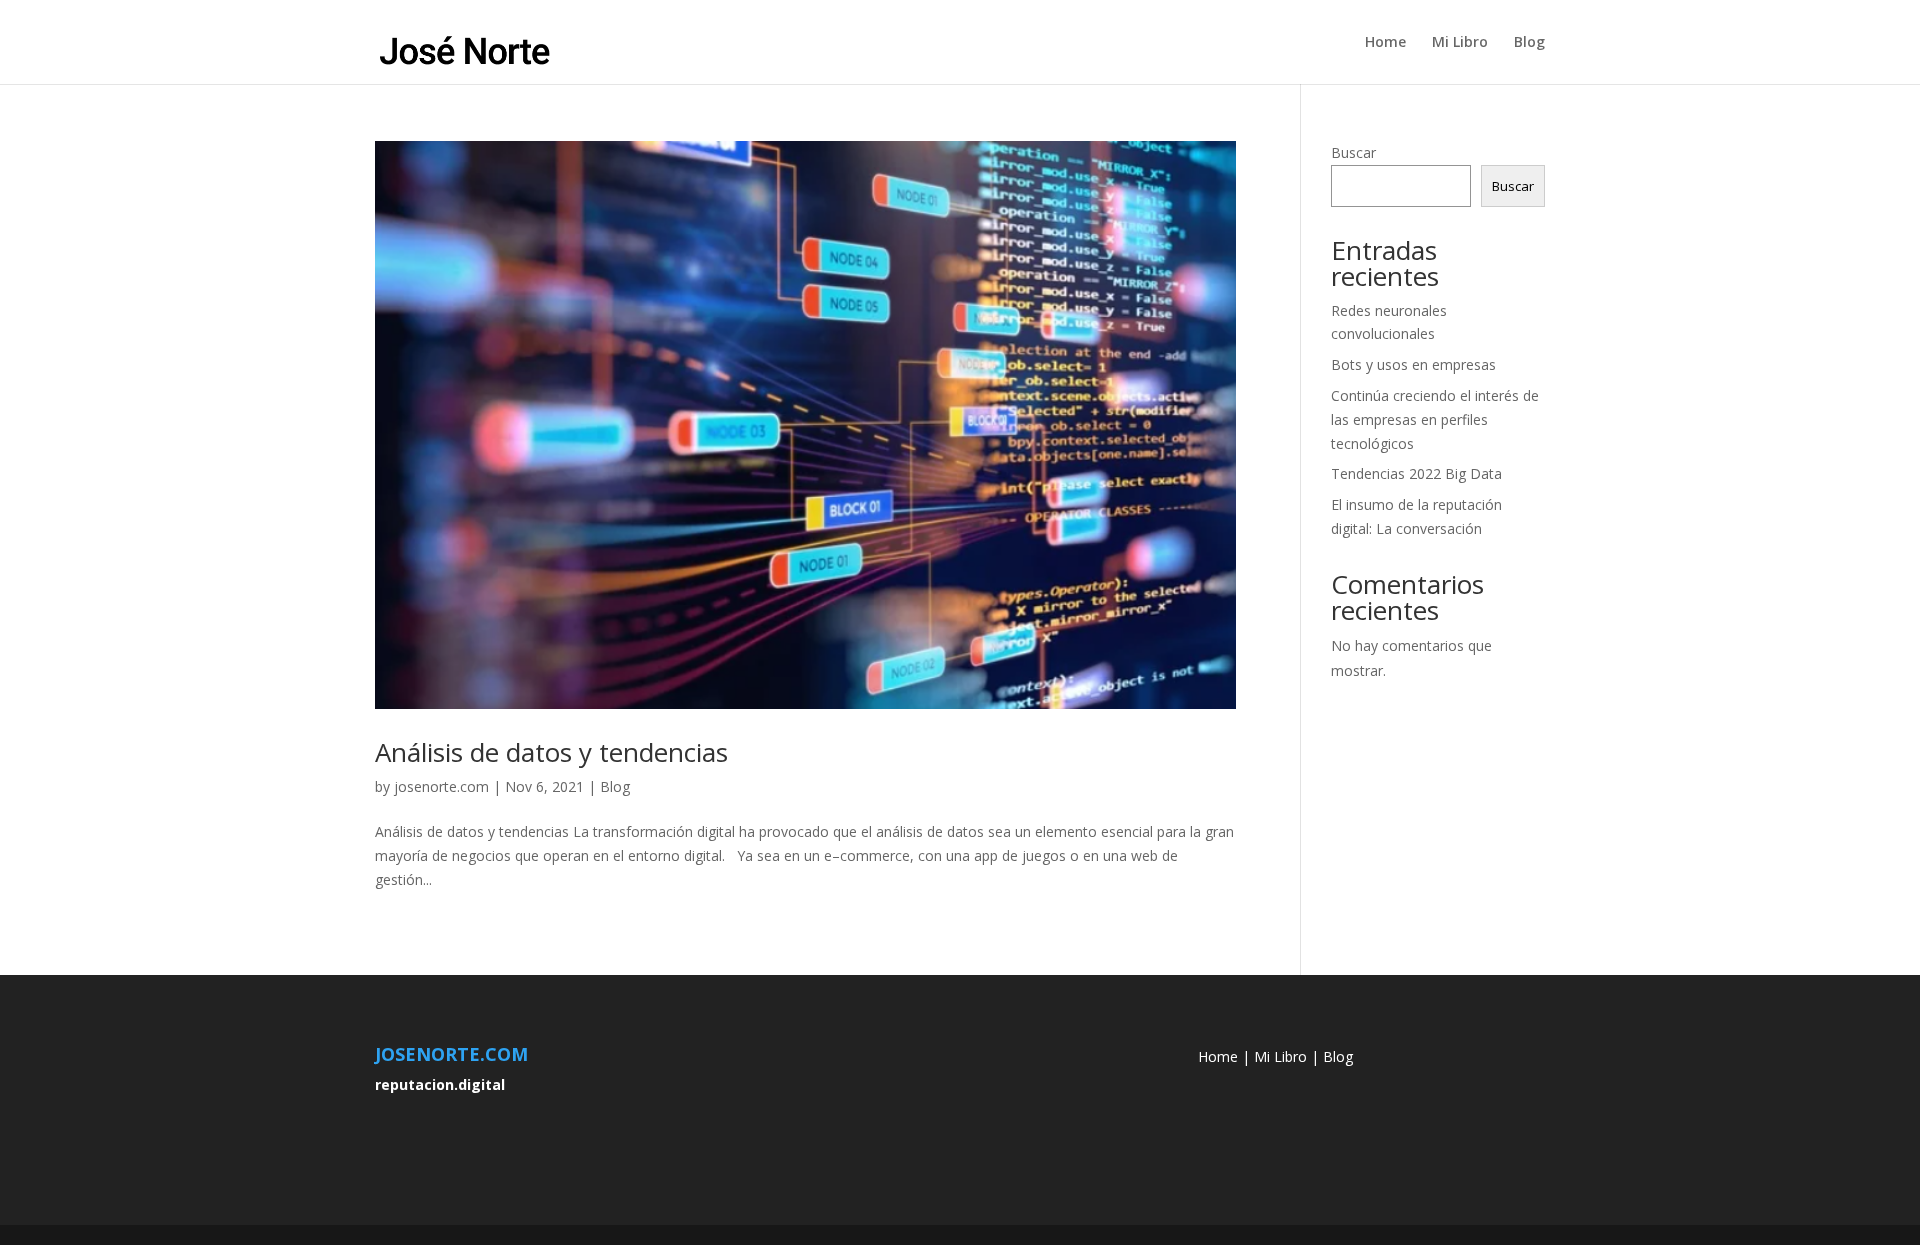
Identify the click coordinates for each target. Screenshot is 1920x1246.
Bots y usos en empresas (1413, 364)
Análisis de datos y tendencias (551, 752)
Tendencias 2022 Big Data (1416, 473)
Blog (1529, 43)
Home (1385, 43)
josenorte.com (441, 786)
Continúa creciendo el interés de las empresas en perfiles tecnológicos (1435, 419)
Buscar (1353, 152)
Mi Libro (1460, 43)
